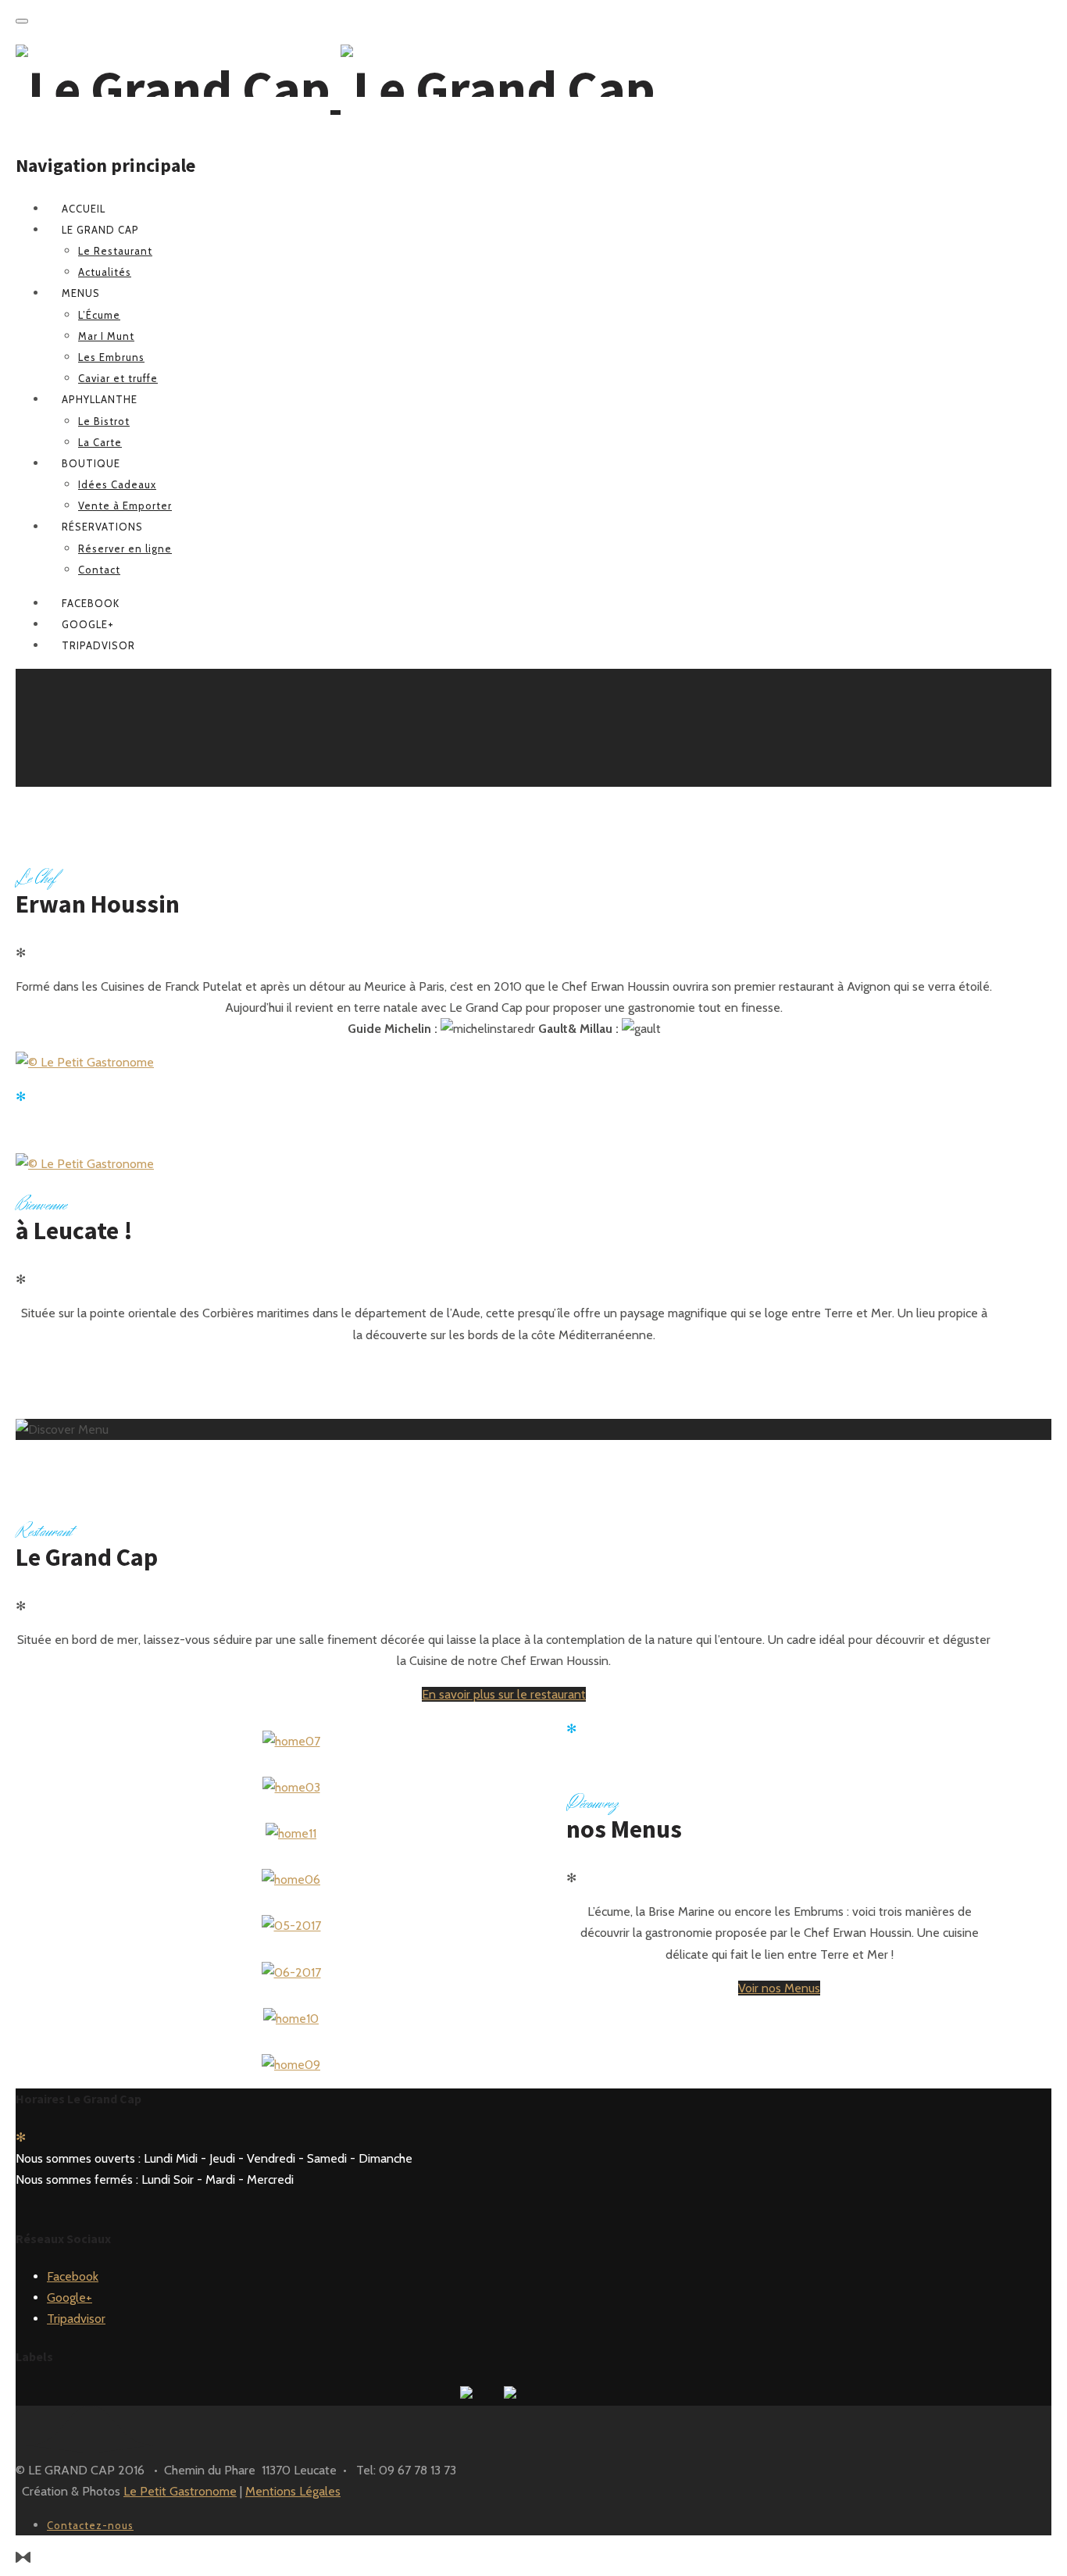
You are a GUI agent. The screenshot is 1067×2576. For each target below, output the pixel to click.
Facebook (73, 2276)
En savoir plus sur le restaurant (504, 1694)
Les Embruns (111, 357)
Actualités (105, 272)
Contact (99, 570)
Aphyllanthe (100, 399)
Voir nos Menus (779, 1988)
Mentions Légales (293, 2491)
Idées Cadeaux (117, 484)
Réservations (102, 527)
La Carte (100, 442)
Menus (81, 293)
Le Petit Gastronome (180, 2491)
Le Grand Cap (100, 230)
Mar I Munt (106, 336)
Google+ (70, 2297)
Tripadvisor (76, 2319)
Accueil (84, 209)
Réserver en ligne (125, 548)
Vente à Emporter (125, 506)
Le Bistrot (104, 421)
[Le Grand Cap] (335, 88)
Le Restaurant (115, 251)
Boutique (91, 463)
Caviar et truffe (118, 378)
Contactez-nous (90, 2525)
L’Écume (99, 315)
